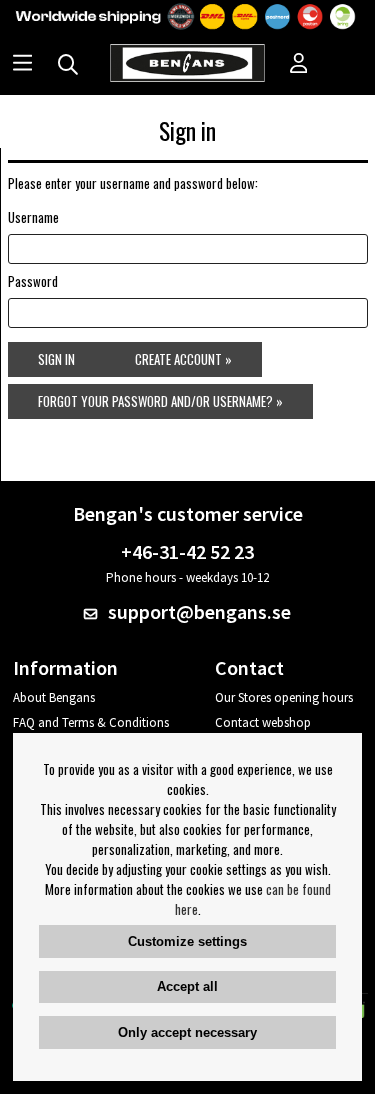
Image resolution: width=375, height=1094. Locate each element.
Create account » (183, 359)
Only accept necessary (187, 1032)
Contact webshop (263, 722)
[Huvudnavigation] (22, 65)
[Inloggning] (299, 65)
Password (33, 281)
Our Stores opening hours (284, 697)
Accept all (187, 986)
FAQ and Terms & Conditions (91, 722)
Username (33, 217)
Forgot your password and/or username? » (160, 401)
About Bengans (54, 697)
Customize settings (187, 941)
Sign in (56, 359)
